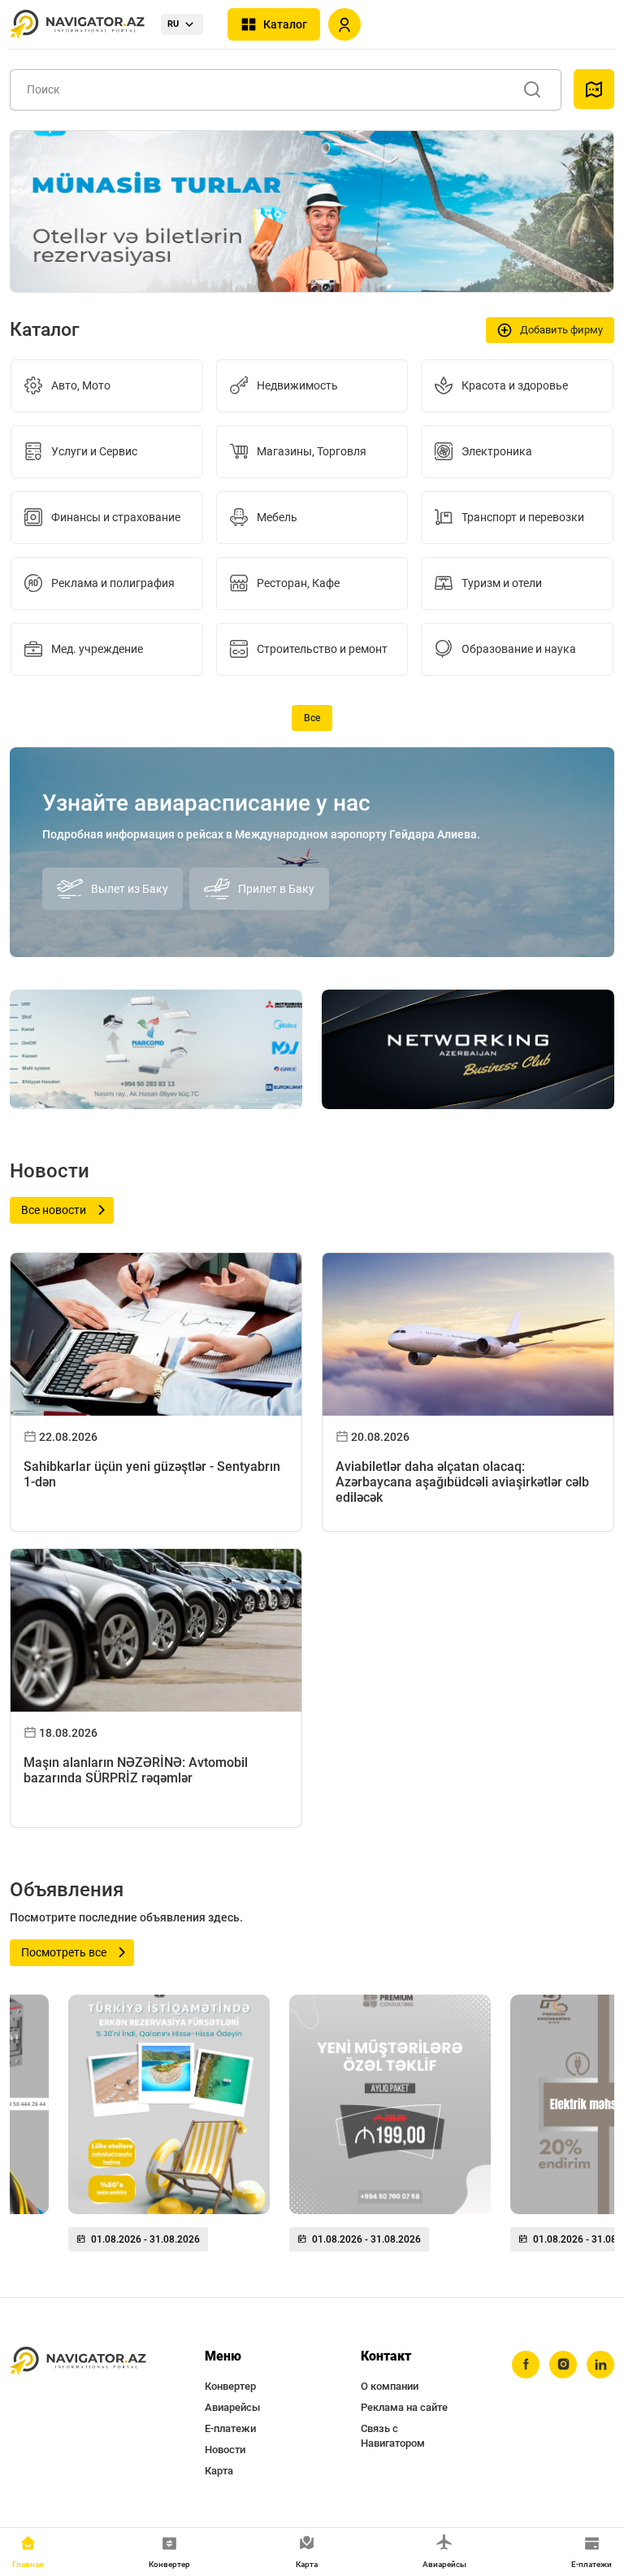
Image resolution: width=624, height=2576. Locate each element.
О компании (390, 2386)
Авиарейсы (232, 2407)
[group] (169, 2130)
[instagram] (563, 2365)
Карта (219, 2471)
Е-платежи (230, 2428)
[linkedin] (600, 2365)
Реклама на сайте (404, 2407)
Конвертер (230, 2386)
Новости (225, 2450)
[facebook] (526, 2365)
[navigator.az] (78, 2361)
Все (312, 718)
